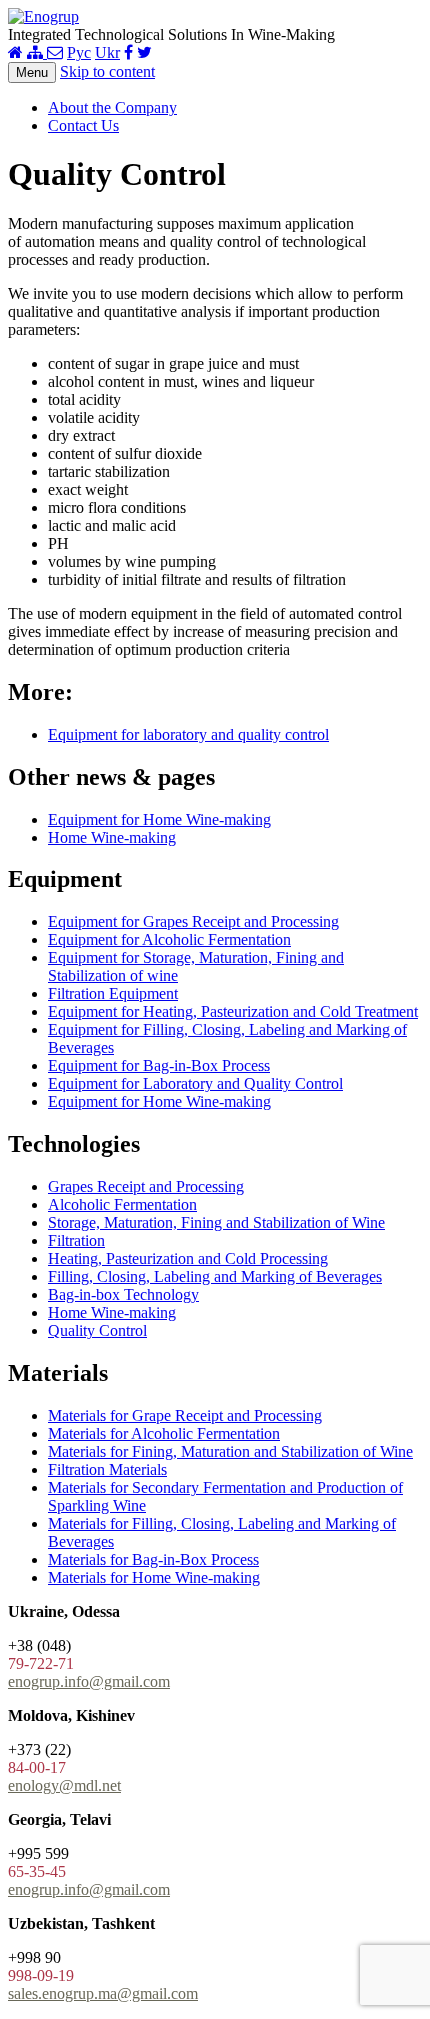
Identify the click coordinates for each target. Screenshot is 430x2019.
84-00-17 (37, 1767)
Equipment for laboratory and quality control (188, 734)
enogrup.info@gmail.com (89, 1681)
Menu (32, 72)
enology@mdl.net (64, 1785)
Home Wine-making (112, 837)
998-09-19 (41, 1975)
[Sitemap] (37, 52)
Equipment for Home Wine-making (159, 819)
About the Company (112, 107)
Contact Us (83, 125)
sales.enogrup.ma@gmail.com (103, 1993)
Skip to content (107, 71)
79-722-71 (41, 1663)
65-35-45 (37, 1871)
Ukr (107, 52)
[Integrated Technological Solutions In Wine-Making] (43, 16)
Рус (79, 52)
